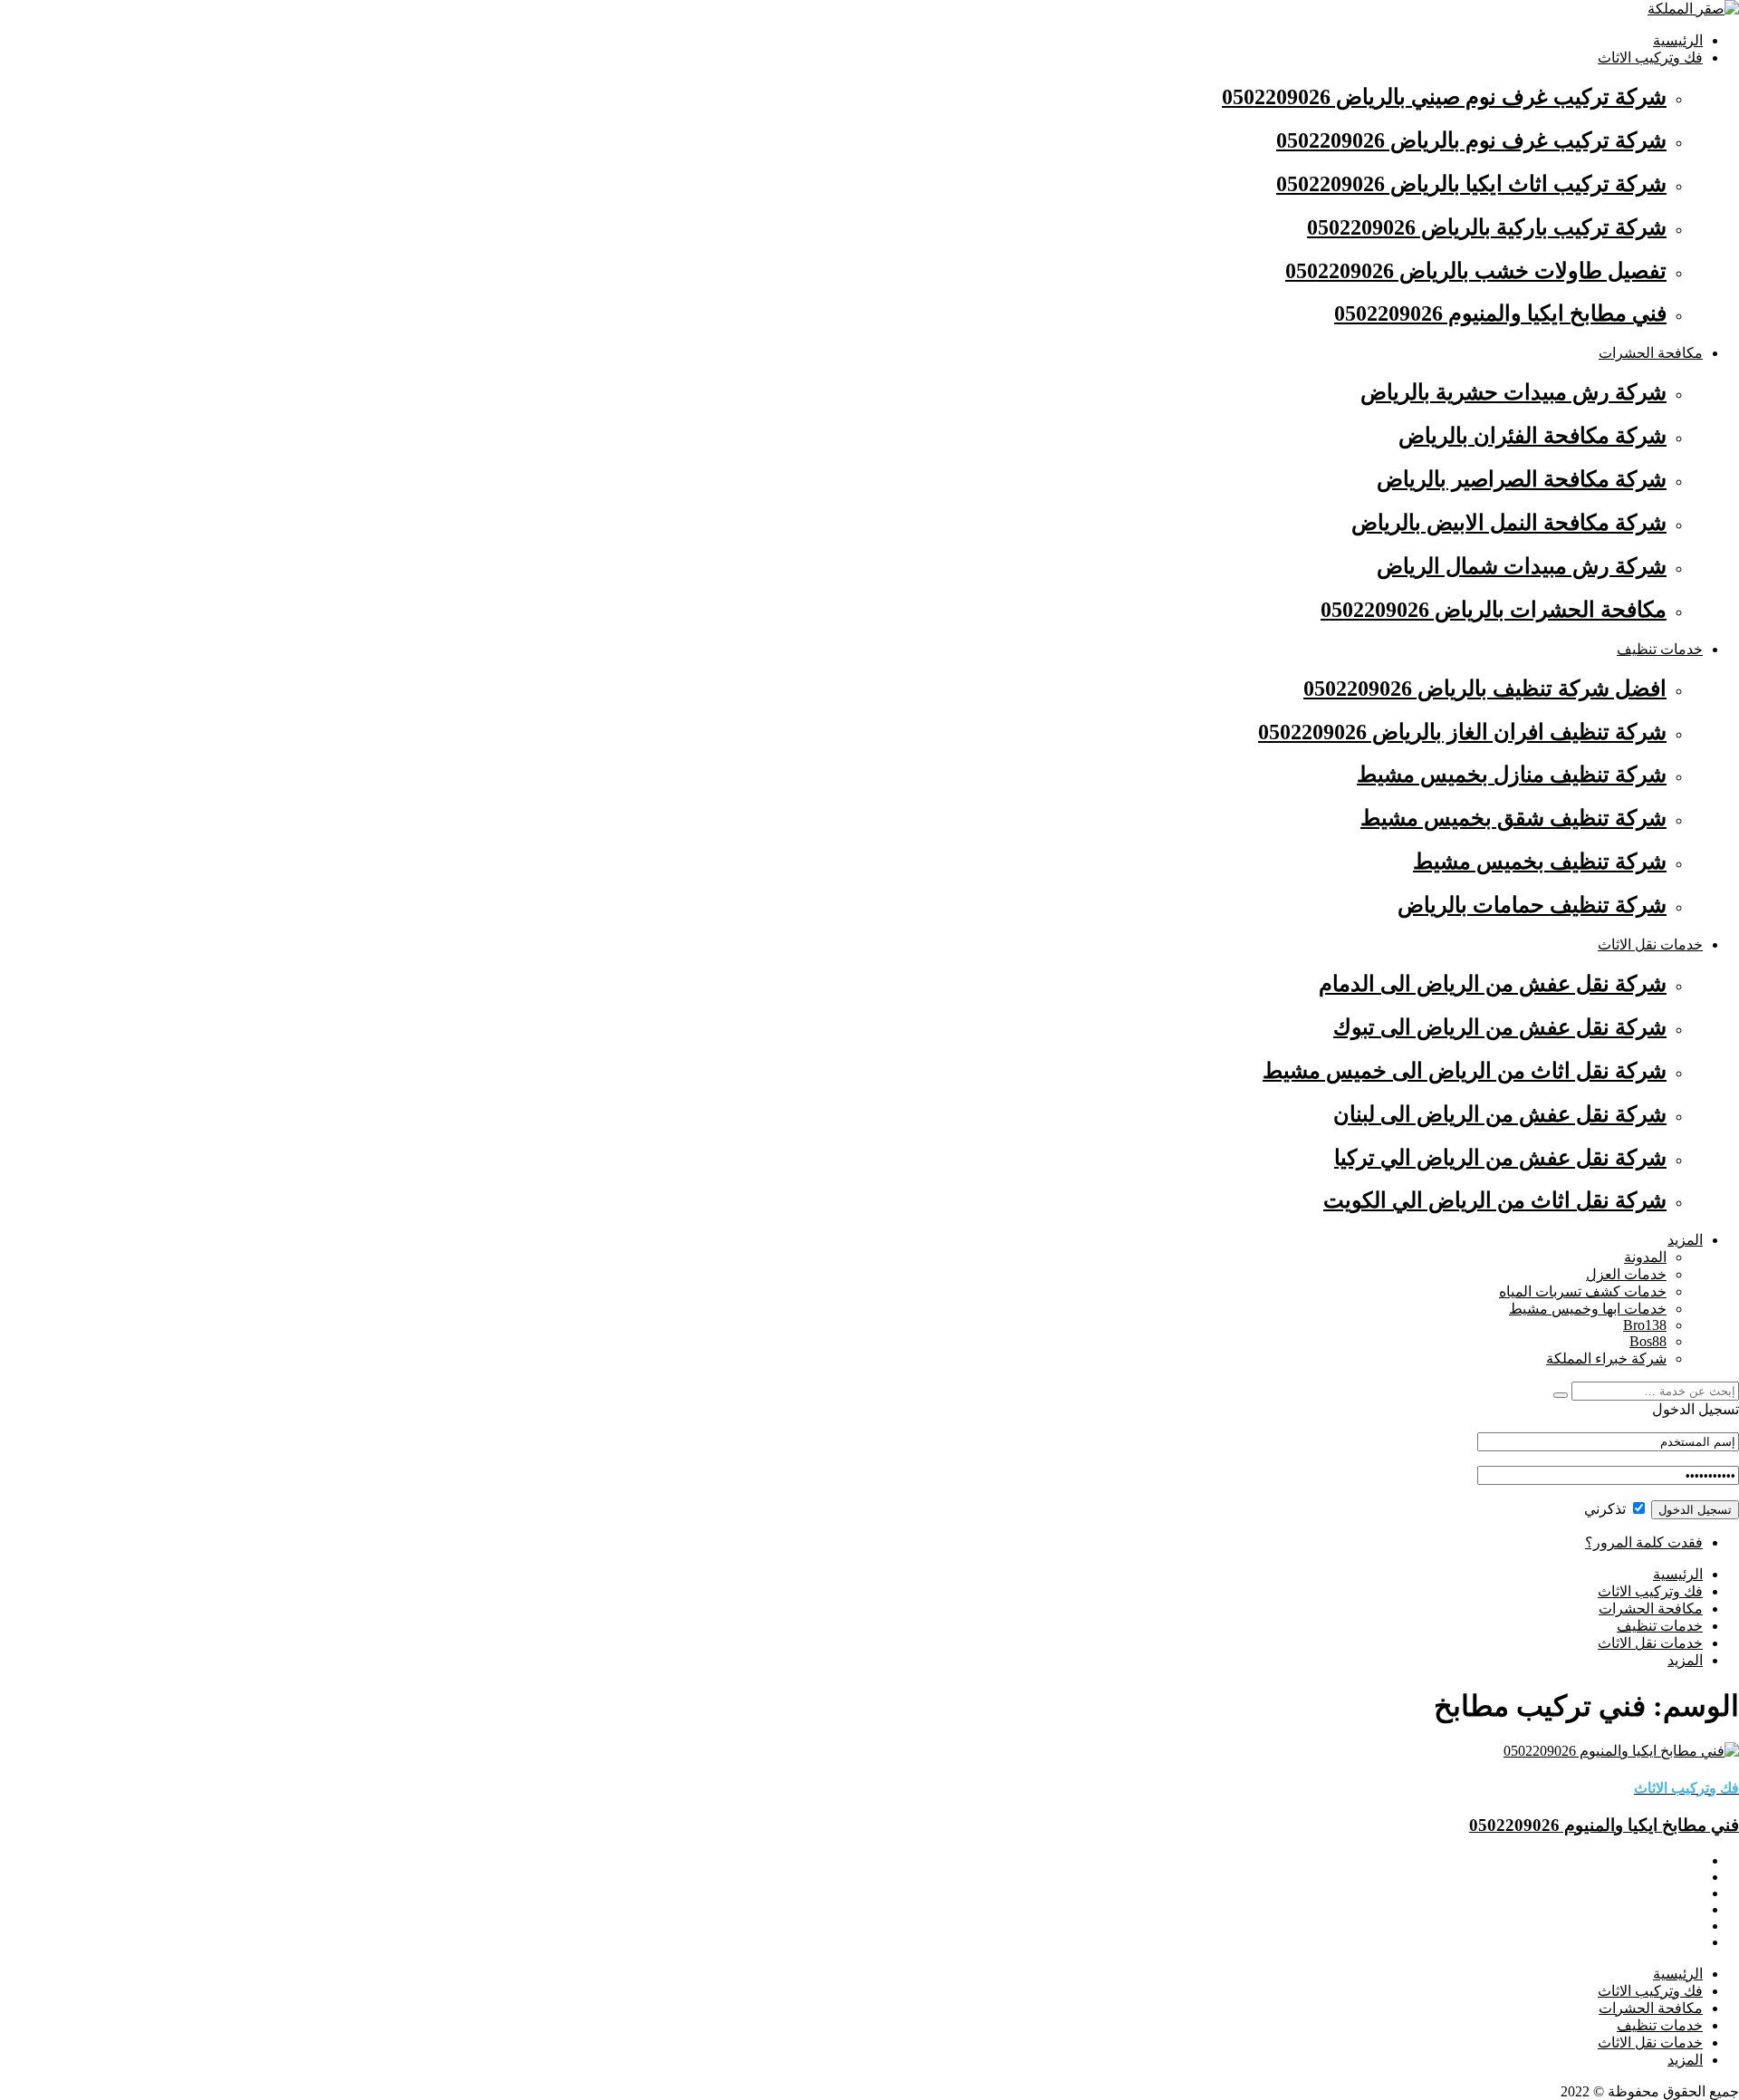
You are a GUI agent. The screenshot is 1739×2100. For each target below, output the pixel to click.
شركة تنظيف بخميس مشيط (1540, 862)
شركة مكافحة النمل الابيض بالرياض (1509, 523)
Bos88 (1648, 1341)
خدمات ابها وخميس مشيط (1588, 1309)
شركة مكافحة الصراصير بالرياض (1522, 479)
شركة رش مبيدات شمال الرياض (1522, 566)
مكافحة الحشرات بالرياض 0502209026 (1494, 610)
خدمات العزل (1626, 1274)
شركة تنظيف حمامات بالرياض (1532, 905)
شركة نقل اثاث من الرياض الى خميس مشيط (1465, 1071)
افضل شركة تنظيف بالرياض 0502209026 (1485, 689)
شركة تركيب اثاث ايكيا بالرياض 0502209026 (1471, 184)
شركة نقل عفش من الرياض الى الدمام (1493, 984)
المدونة (1645, 1257)
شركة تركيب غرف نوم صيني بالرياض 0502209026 (1444, 97)
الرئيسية (1678, 40)
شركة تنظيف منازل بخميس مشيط (1512, 775)
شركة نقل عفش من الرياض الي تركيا (1500, 1158)
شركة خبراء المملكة (1606, 1358)
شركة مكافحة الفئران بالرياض (1532, 436)
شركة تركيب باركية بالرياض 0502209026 (1487, 227)
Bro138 (1645, 1325)
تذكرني (1607, 1509)
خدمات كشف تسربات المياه (1583, 1291)
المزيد (1685, 1240)
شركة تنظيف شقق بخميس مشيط (1513, 818)
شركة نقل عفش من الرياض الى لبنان (1500, 1114)
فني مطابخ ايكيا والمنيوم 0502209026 (1500, 313)
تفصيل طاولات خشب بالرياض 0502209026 (1476, 271)
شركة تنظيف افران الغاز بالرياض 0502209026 (1462, 732)
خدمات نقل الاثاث (1650, 944)
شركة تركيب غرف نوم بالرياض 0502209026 (1471, 140)
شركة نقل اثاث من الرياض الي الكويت (1495, 1200)
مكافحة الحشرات (1651, 353)
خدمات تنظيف (1660, 649)
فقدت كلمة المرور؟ (1644, 1542)
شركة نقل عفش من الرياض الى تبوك (1500, 1027)
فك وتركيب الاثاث (1650, 58)
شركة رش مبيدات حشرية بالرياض (1513, 392)
